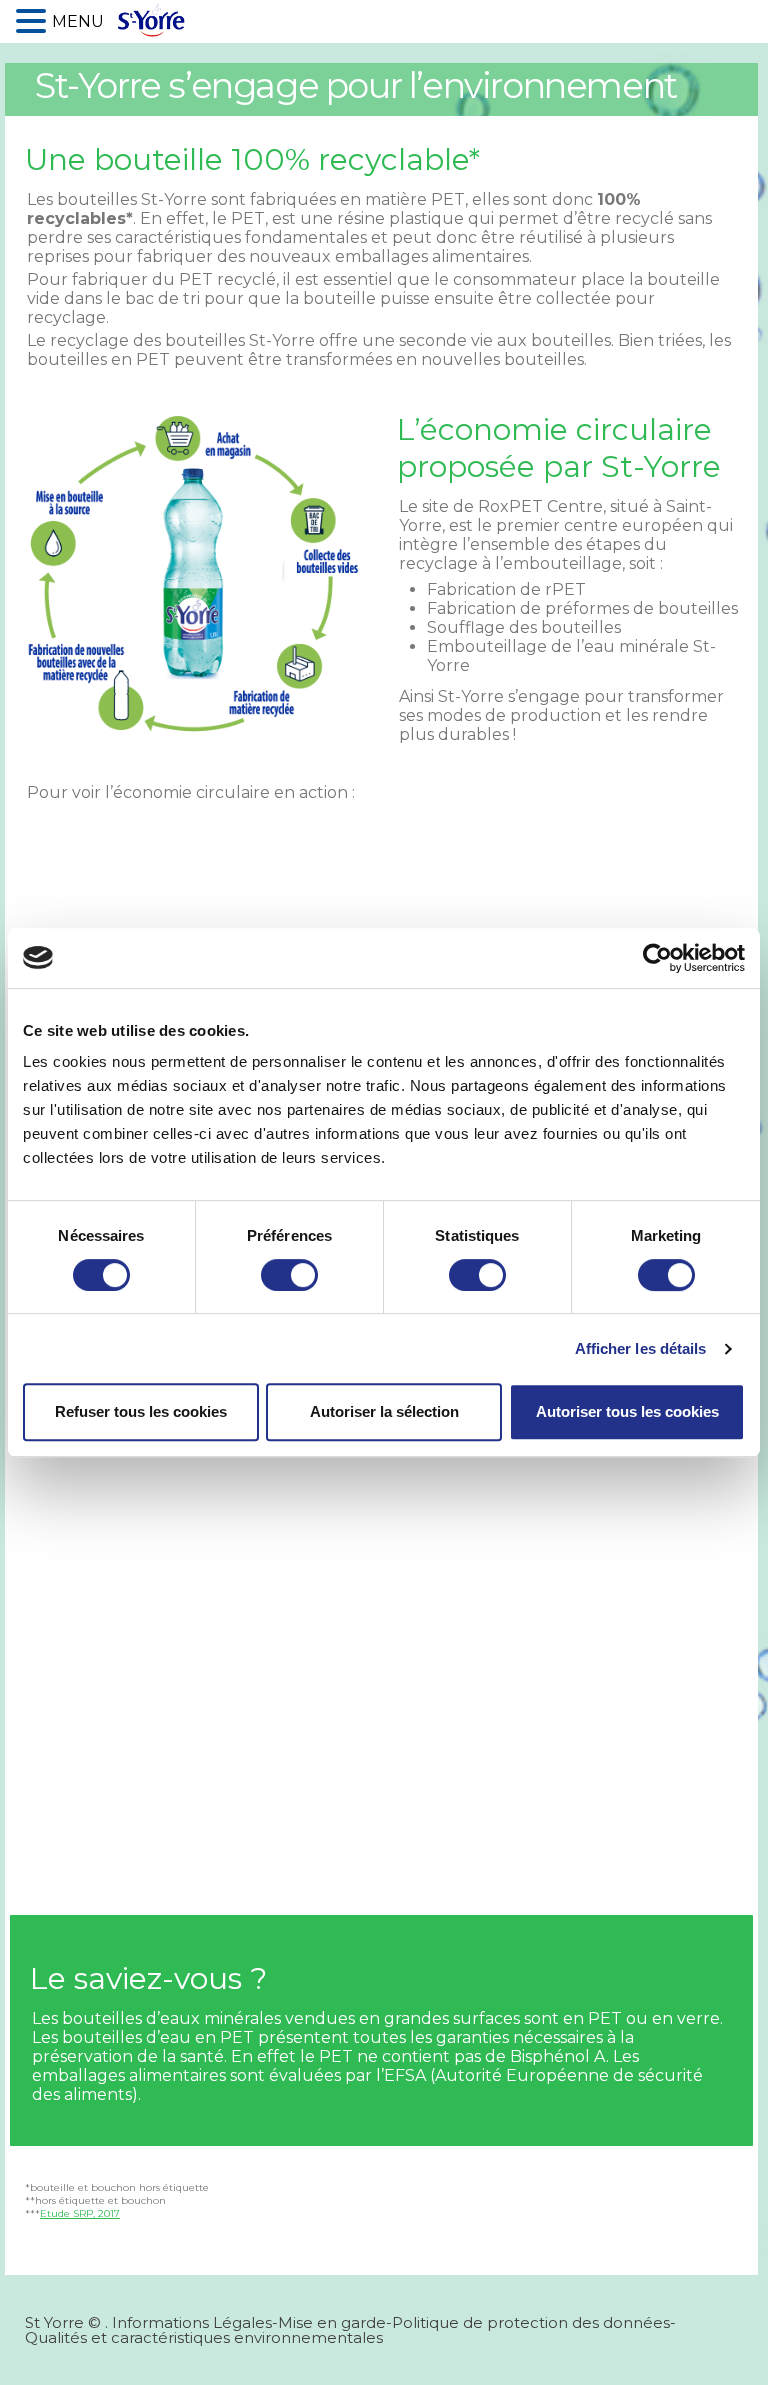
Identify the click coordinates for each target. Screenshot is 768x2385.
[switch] (289, 1275)
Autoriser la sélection (384, 1411)
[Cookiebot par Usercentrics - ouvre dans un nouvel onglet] (657, 958)
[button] (34, 19)
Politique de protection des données (531, 2322)
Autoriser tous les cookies (627, 1411)
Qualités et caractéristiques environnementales (204, 2337)
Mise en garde (332, 2322)
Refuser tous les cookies (141, 1411)
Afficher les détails (641, 1348)
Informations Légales (192, 2322)
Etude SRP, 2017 (80, 2213)
